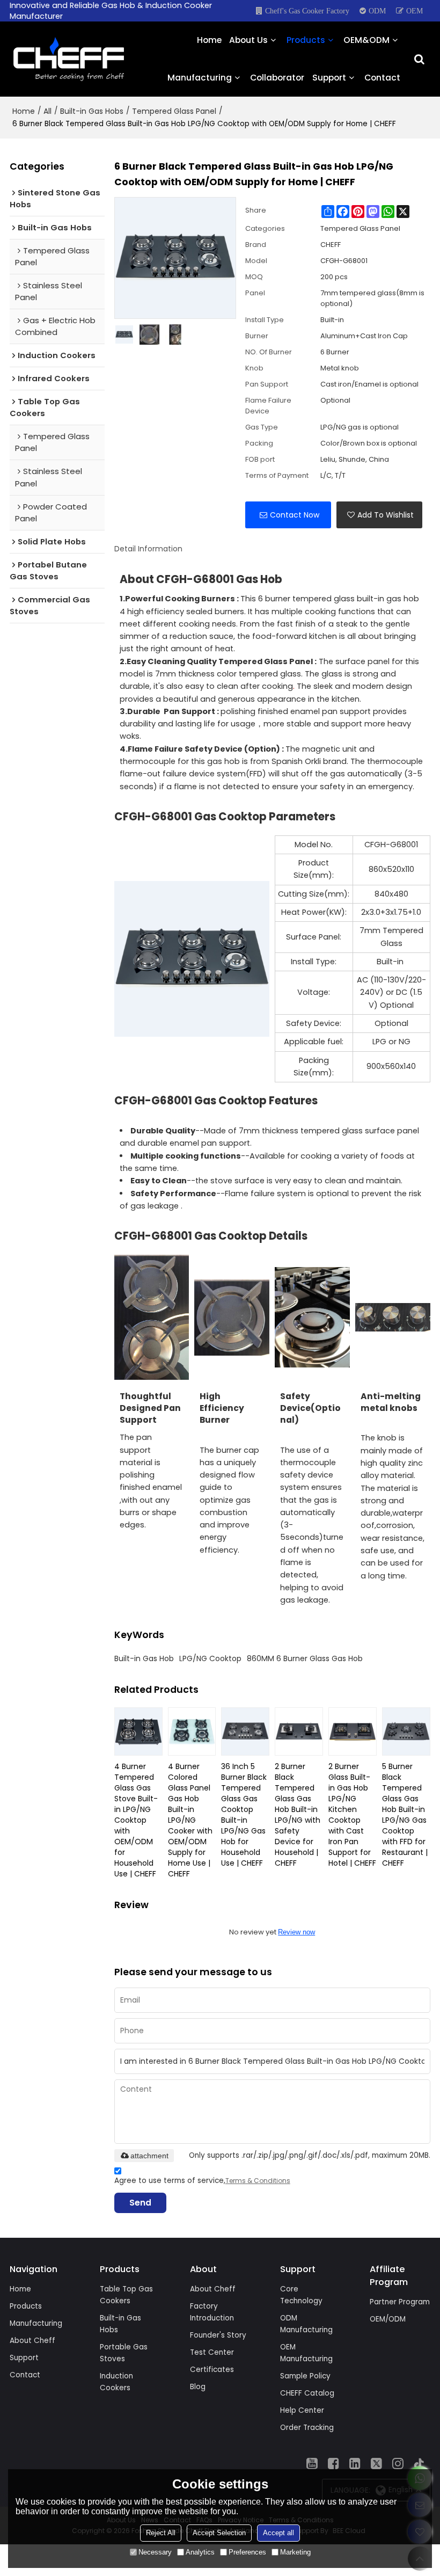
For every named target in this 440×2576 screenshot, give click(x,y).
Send (140, 2203)
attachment (149, 2156)
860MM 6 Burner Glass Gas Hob (305, 1658)
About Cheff (32, 2341)
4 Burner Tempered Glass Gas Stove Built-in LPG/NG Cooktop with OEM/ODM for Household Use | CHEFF (136, 1820)
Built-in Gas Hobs (92, 111)
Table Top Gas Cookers (126, 2295)
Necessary (155, 2552)
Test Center (212, 2352)
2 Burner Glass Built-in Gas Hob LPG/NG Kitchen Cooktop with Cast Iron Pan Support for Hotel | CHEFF (352, 1815)
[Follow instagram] (398, 2463)
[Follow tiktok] (420, 2463)
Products (306, 40)
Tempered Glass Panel (174, 111)
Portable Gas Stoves (124, 2353)
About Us (248, 40)
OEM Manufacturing (306, 2353)
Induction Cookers (116, 2382)
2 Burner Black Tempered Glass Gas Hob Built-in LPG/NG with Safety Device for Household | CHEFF (298, 1815)
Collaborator (277, 78)
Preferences (247, 2552)
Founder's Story (218, 2335)
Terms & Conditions (258, 2181)
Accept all (278, 2533)
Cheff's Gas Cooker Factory (307, 11)
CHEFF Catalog (307, 2393)
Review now (296, 1932)
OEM (415, 11)
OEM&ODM (366, 40)
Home (209, 40)
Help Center (302, 2410)
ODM (377, 11)
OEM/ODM (388, 2319)
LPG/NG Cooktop (210, 1658)
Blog (198, 2387)
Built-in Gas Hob (144, 1658)
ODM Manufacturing (306, 2324)
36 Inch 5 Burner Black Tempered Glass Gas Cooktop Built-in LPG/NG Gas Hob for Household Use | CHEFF (244, 1815)
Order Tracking (307, 2428)
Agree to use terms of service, (202, 2181)
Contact (382, 78)
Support (329, 78)
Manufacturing (200, 78)
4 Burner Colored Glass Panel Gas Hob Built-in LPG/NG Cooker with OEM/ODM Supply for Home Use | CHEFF (190, 1820)
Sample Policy (305, 2376)
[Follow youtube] (312, 2463)
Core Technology (301, 2295)
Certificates (212, 2370)
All (47, 111)
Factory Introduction (212, 2312)
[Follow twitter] (377, 2463)
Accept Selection (219, 2533)
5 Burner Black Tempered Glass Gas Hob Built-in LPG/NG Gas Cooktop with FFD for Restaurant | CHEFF (405, 1815)
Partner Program (400, 2302)
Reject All (161, 2533)
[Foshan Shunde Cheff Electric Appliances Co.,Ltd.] (69, 59)
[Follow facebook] (334, 2463)
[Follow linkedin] (355, 2463)
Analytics (200, 2552)
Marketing (295, 2552)
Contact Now (295, 515)
